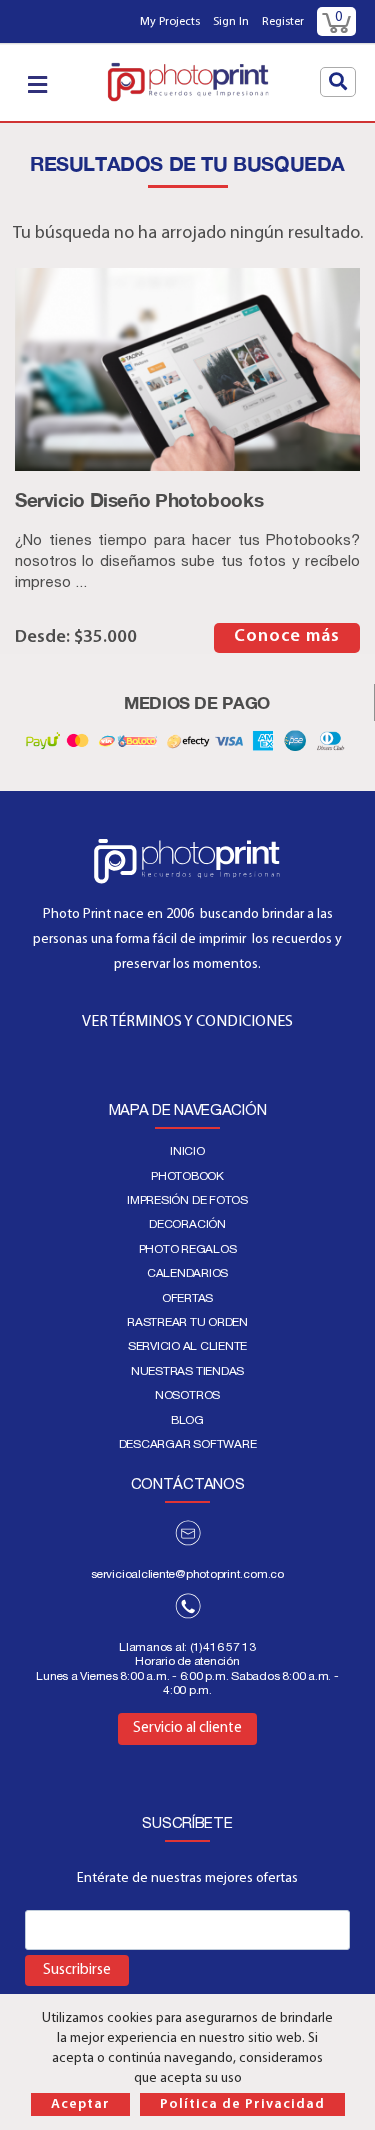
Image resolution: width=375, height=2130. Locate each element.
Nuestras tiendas (187, 1371)
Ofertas (187, 1298)
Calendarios (187, 1273)
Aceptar (80, 2104)
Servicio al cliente (187, 1346)
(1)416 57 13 (223, 1647)
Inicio (187, 1151)
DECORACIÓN (187, 1224)
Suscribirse (77, 1970)
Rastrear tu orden (187, 1322)
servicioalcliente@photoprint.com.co (187, 1574)
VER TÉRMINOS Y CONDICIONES (187, 1022)
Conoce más (287, 637)
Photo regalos (188, 1249)
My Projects (170, 22)
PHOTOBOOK (187, 1176)
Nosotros (187, 1395)
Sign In (231, 22)
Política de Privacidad (242, 2104)
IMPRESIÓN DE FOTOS (187, 1200)
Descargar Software (188, 1444)
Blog (187, 1420)
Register (283, 22)
